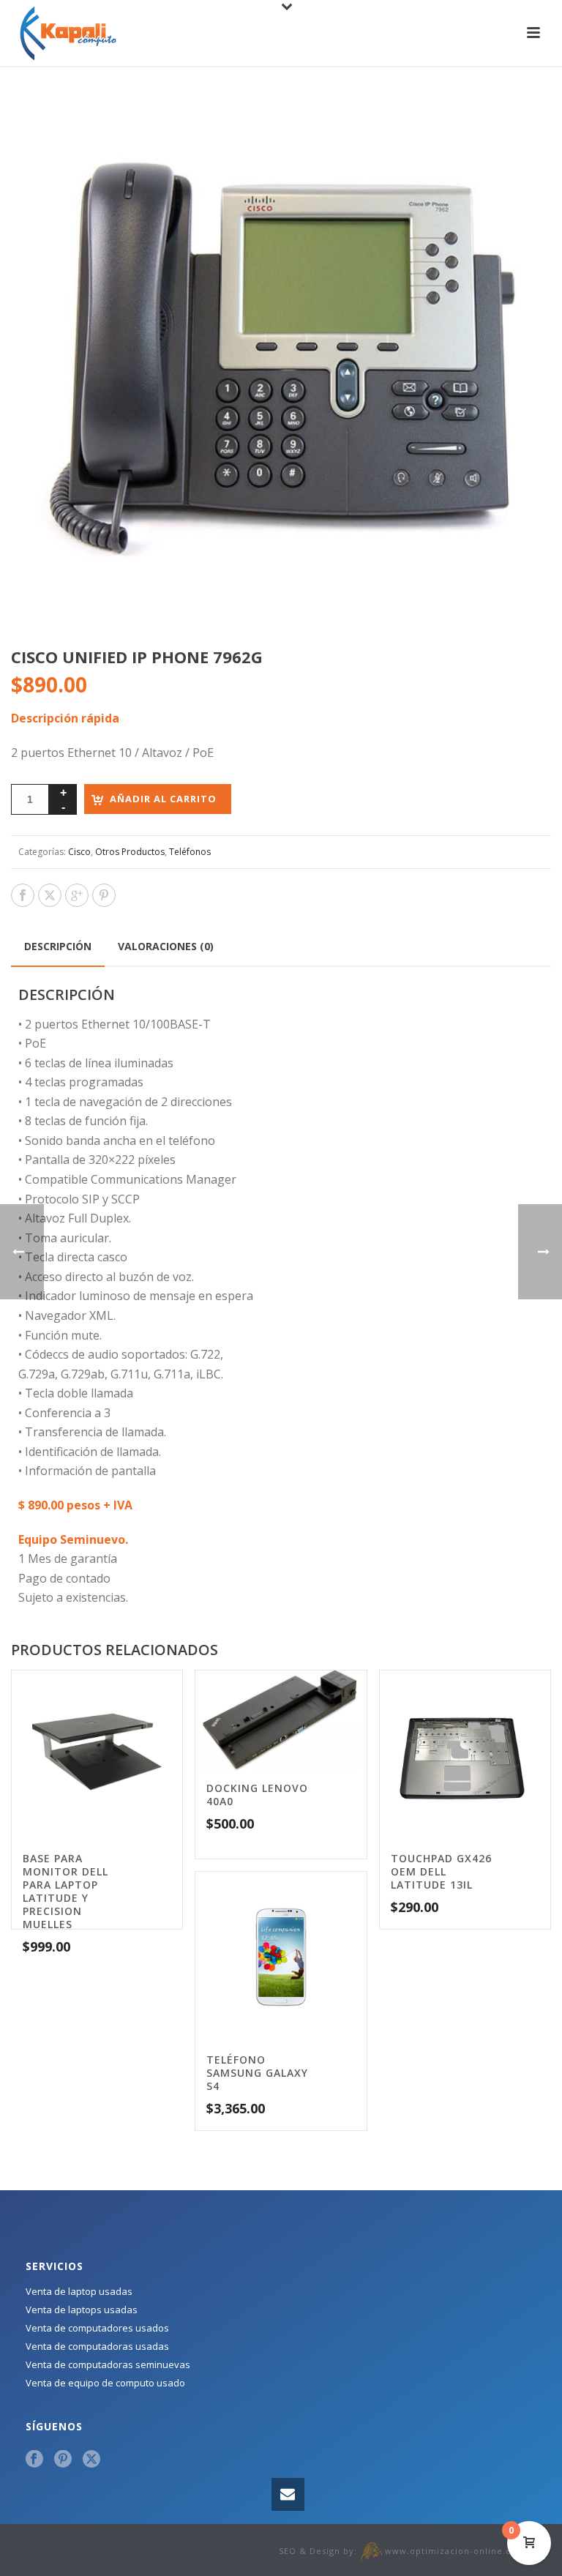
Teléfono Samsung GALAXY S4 (257, 2073)
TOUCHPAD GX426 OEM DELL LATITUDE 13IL (441, 1871)
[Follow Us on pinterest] (63, 2460)
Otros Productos (130, 852)
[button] (522, 114)
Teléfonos (190, 852)
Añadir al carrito (163, 799)
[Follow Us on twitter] (91, 2460)
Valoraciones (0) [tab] (166, 946)
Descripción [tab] (58, 946)
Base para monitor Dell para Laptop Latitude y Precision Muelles (65, 1891)
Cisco (79, 852)
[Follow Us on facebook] (34, 2460)
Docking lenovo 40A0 (257, 1795)
